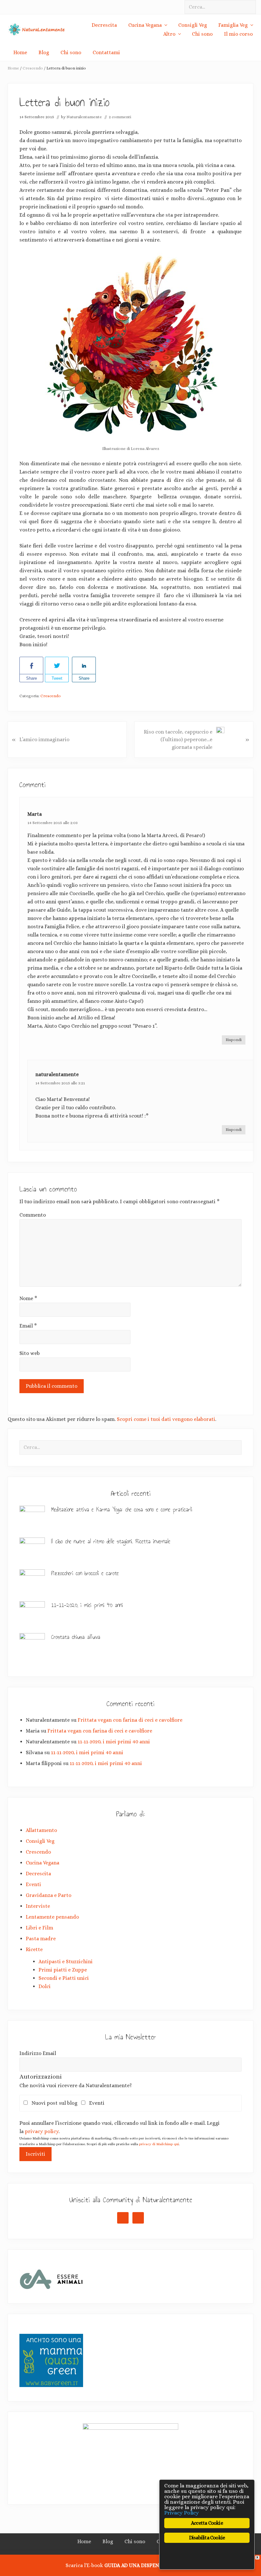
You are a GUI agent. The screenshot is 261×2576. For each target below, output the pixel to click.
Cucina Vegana (42, 1863)
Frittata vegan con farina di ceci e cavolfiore (130, 1720)
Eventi (33, 1884)
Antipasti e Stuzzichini (66, 1961)
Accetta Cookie (207, 2523)
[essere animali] (51, 2287)
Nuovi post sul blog (56, 2103)
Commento (33, 1215)
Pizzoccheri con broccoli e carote (85, 1573)
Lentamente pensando (52, 1917)
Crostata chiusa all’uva (76, 1637)
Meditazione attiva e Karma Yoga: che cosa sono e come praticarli (122, 1509)
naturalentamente (57, 1074)
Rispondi (234, 1040)
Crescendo (51, 696)
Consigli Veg (40, 1841)
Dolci (45, 1986)
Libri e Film (39, 1928)
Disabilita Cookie (207, 2538)
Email (28, 1326)
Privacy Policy (182, 2513)
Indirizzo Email (38, 2053)
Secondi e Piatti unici (64, 1978)
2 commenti (120, 117)
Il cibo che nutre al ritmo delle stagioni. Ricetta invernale (111, 1541)
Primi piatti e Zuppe (63, 1970)
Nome (28, 1298)
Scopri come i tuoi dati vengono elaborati (166, 1419)
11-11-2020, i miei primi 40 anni (87, 1605)
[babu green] (51, 2385)
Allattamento (41, 1830)
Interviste (38, 1906)
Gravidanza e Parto (49, 1895)
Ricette (34, 1949)
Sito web (30, 1353)
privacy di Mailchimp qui (159, 2144)
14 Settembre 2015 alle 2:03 (53, 823)
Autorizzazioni (41, 2077)
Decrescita (38, 1874)
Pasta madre (41, 1939)
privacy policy (42, 2131)
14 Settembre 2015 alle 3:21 (60, 1083)
